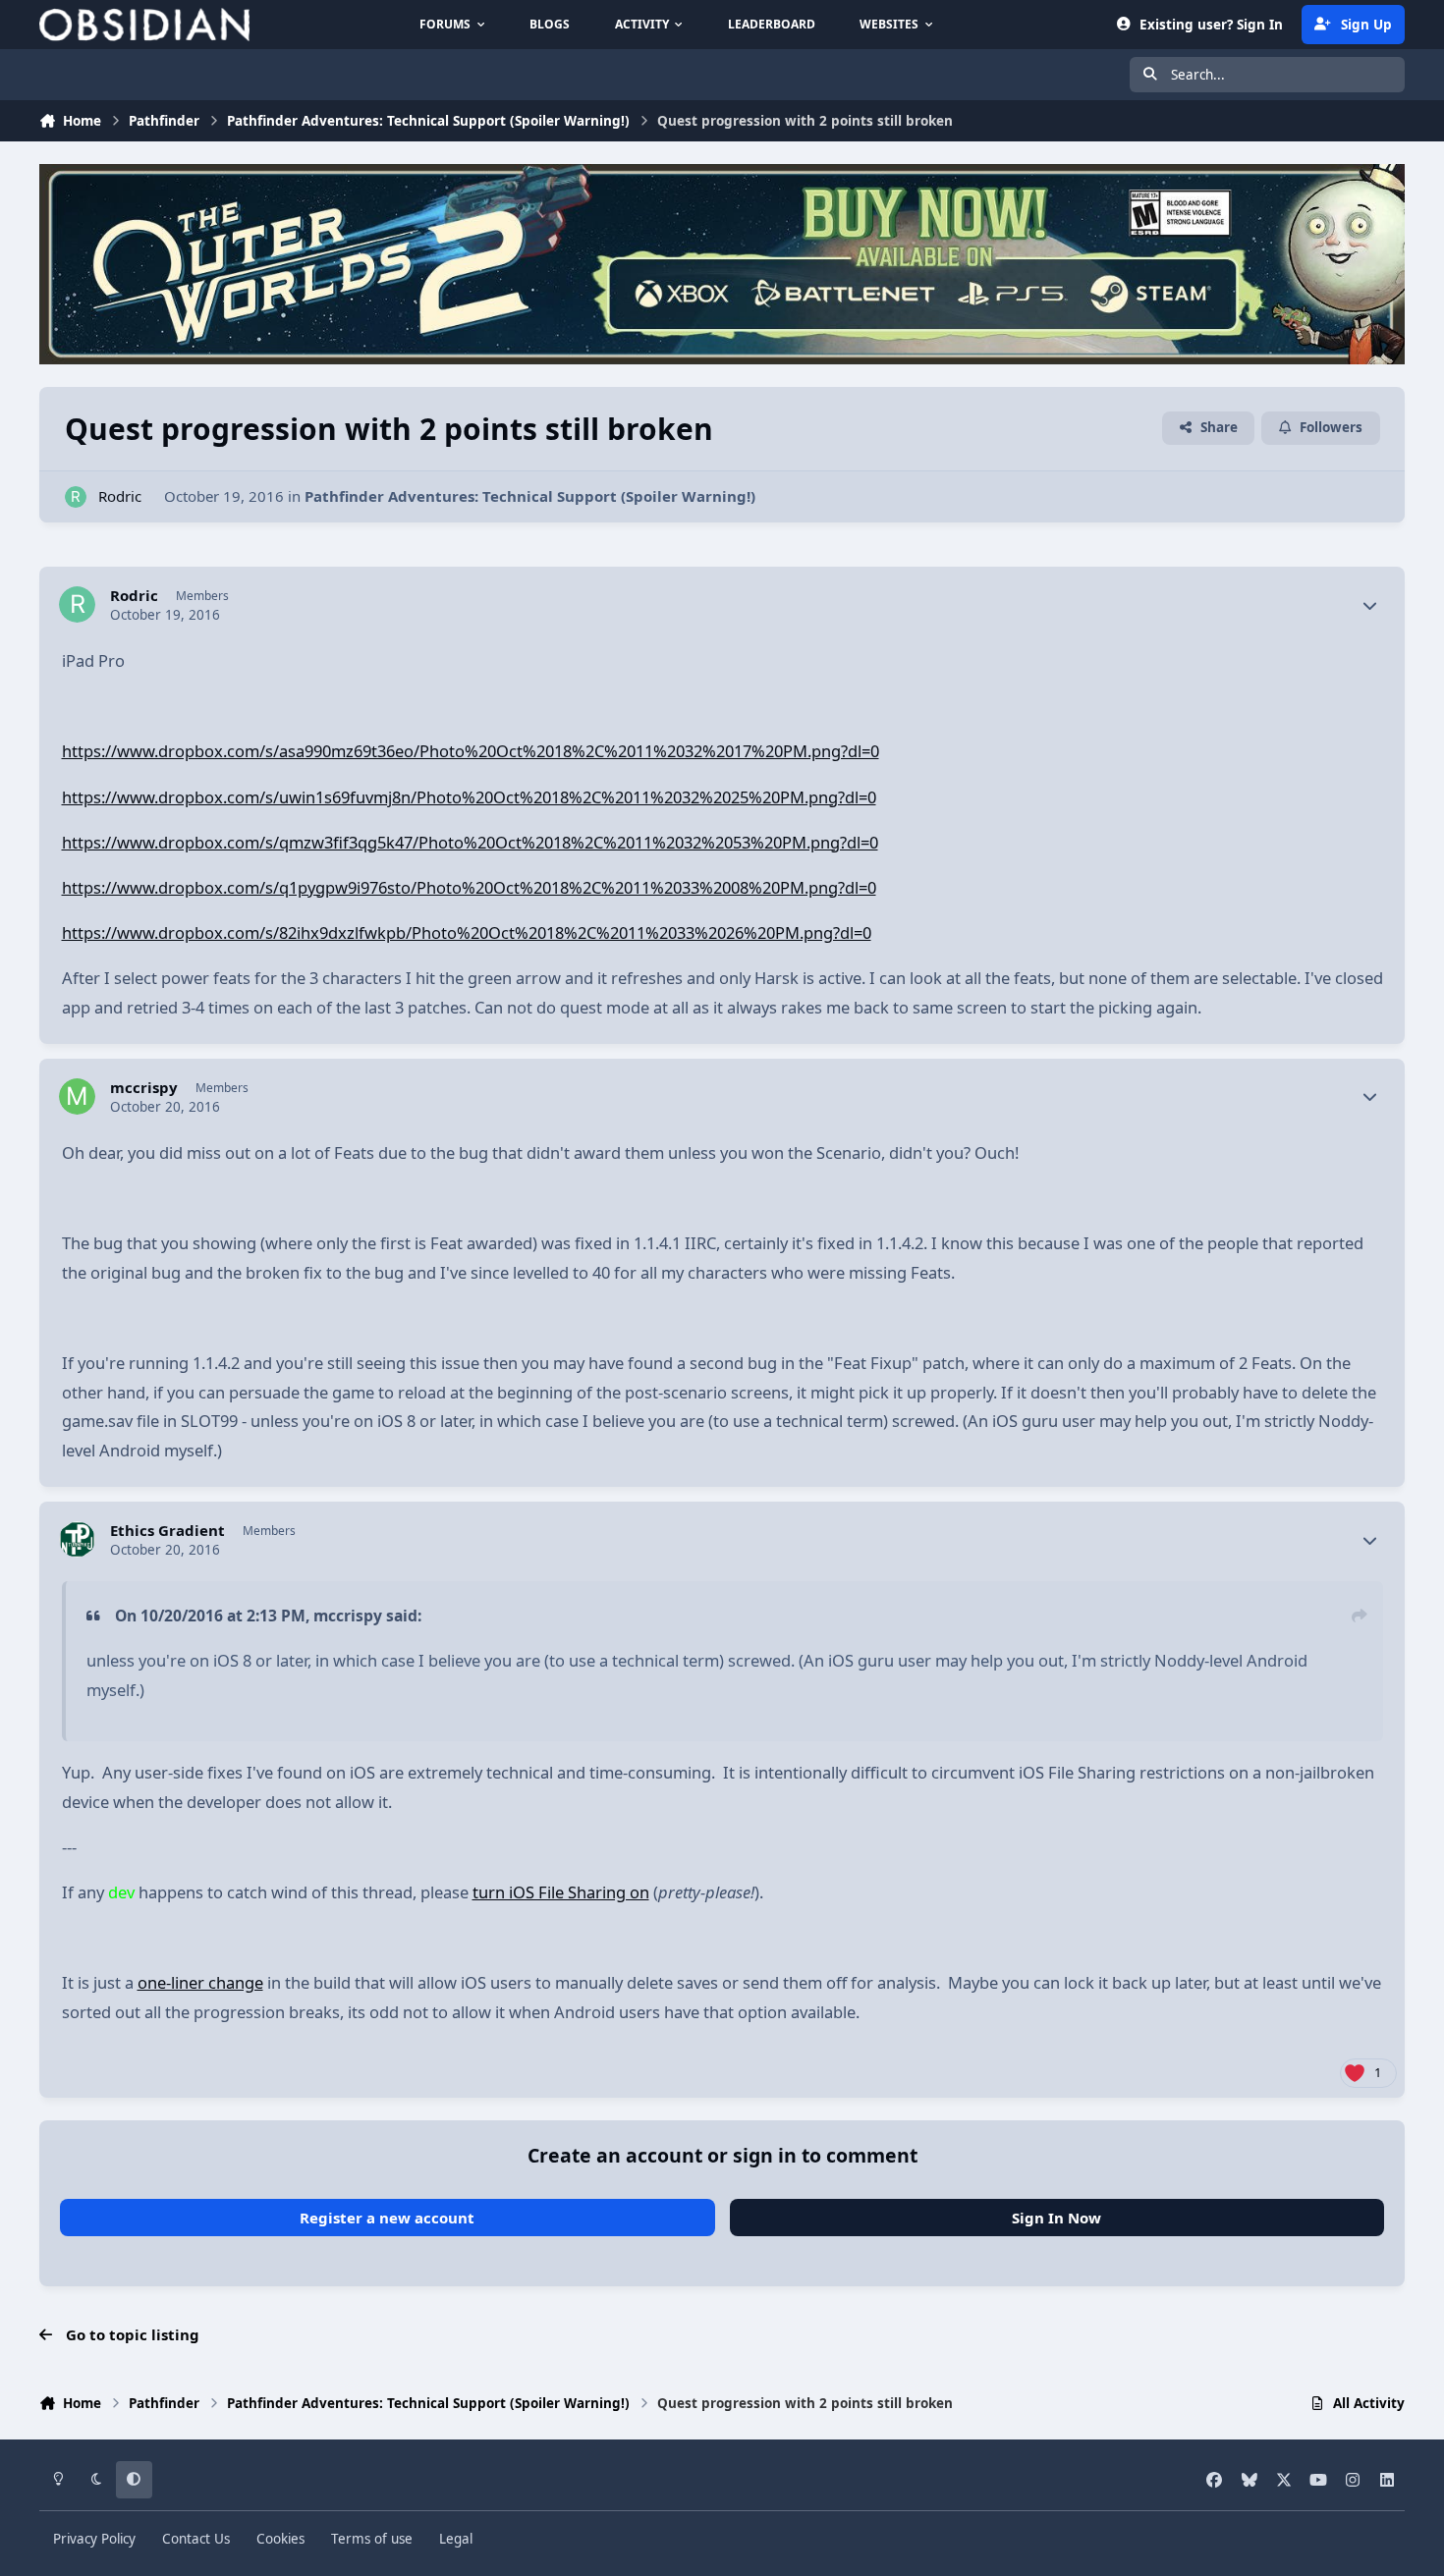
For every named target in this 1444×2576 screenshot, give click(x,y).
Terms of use (372, 2539)
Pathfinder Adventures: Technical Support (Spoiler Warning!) (530, 496)
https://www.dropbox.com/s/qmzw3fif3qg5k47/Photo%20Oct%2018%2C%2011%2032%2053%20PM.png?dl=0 (470, 842)
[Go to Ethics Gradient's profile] (78, 1540)
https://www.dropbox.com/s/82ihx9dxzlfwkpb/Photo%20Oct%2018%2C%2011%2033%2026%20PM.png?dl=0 (467, 932)
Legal (456, 2539)
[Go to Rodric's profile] (76, 497)
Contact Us (196, 2539)
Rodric (120, 496)
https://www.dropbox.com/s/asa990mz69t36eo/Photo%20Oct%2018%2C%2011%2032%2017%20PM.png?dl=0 (471, 751)
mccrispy (144, 1088)
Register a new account (387, 2218)
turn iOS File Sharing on (561, 1892)
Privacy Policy (94, 2539)
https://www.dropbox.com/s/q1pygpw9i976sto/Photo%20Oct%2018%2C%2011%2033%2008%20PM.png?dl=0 (469, 887)
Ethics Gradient (167, 1531)
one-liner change (200, 1982)
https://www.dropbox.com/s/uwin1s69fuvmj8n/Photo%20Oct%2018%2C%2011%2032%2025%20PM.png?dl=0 (469, 797)
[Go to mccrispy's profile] (78, 1097)
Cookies (280, 2539)
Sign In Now (1056, 2218)
